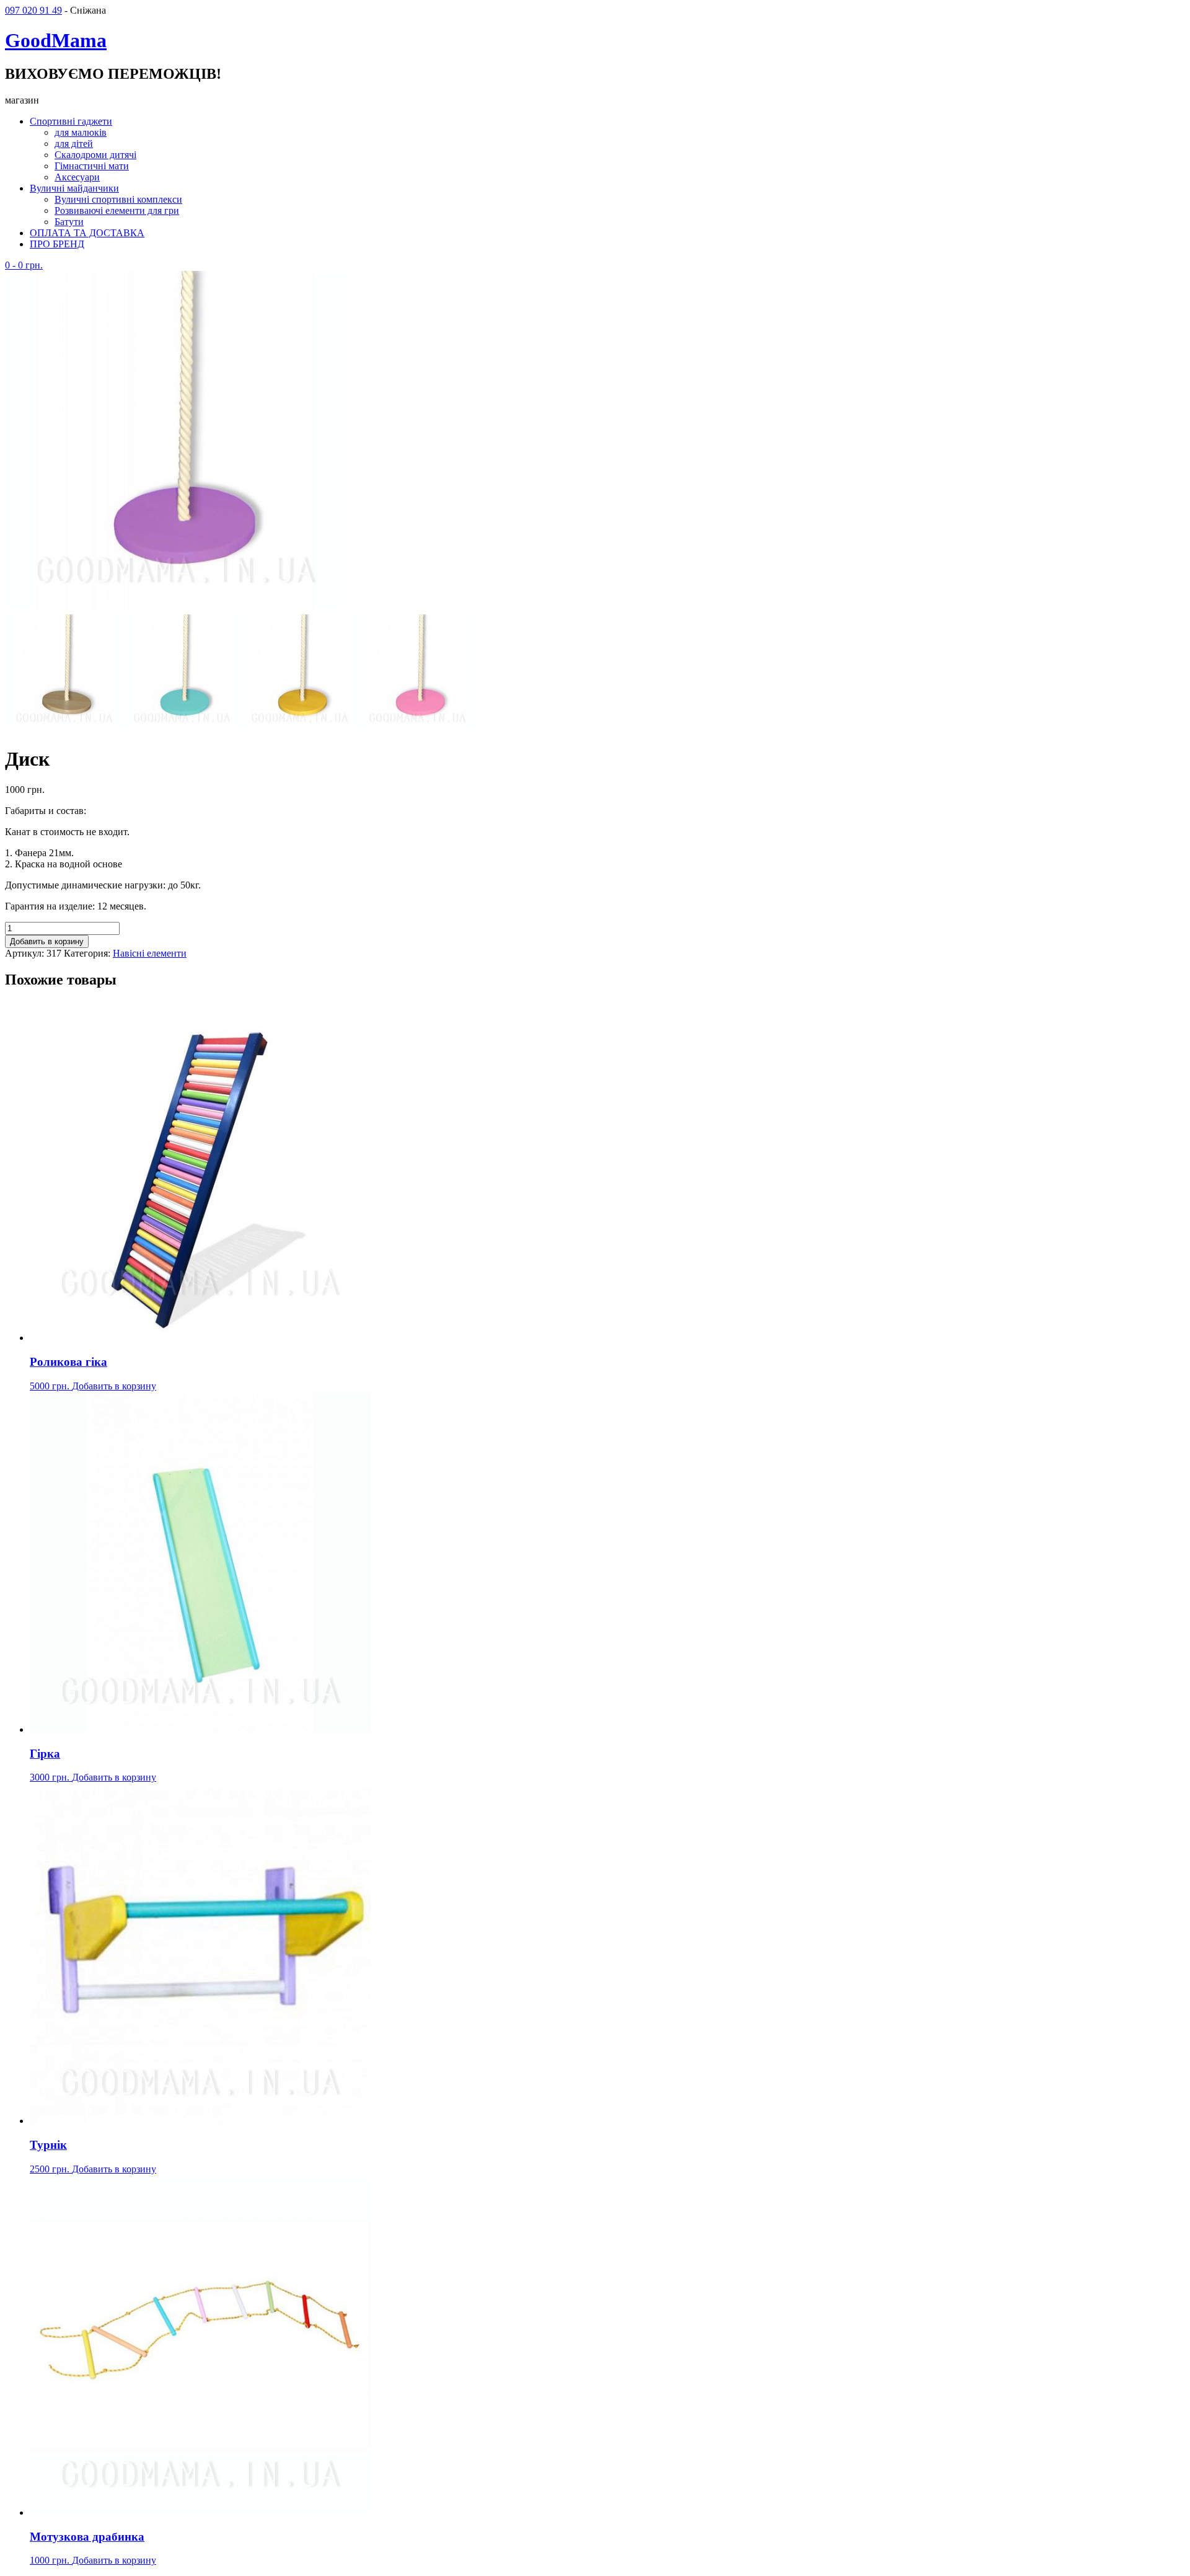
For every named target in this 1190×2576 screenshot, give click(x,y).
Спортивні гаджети (71, 121)
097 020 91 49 (33, 10)
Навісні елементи (150, 953)
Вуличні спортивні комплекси (118, 199)
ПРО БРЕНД (57, 244)
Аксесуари (77, 177)
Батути (69, 222)
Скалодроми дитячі (95, 155)
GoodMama (56, 40)
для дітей (74, 144)
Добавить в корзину (47, 941)
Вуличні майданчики (74, 188)
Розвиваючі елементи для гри (117, 210)
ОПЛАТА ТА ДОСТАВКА (87, 233)
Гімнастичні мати (92, 166)
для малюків (81, 132)
